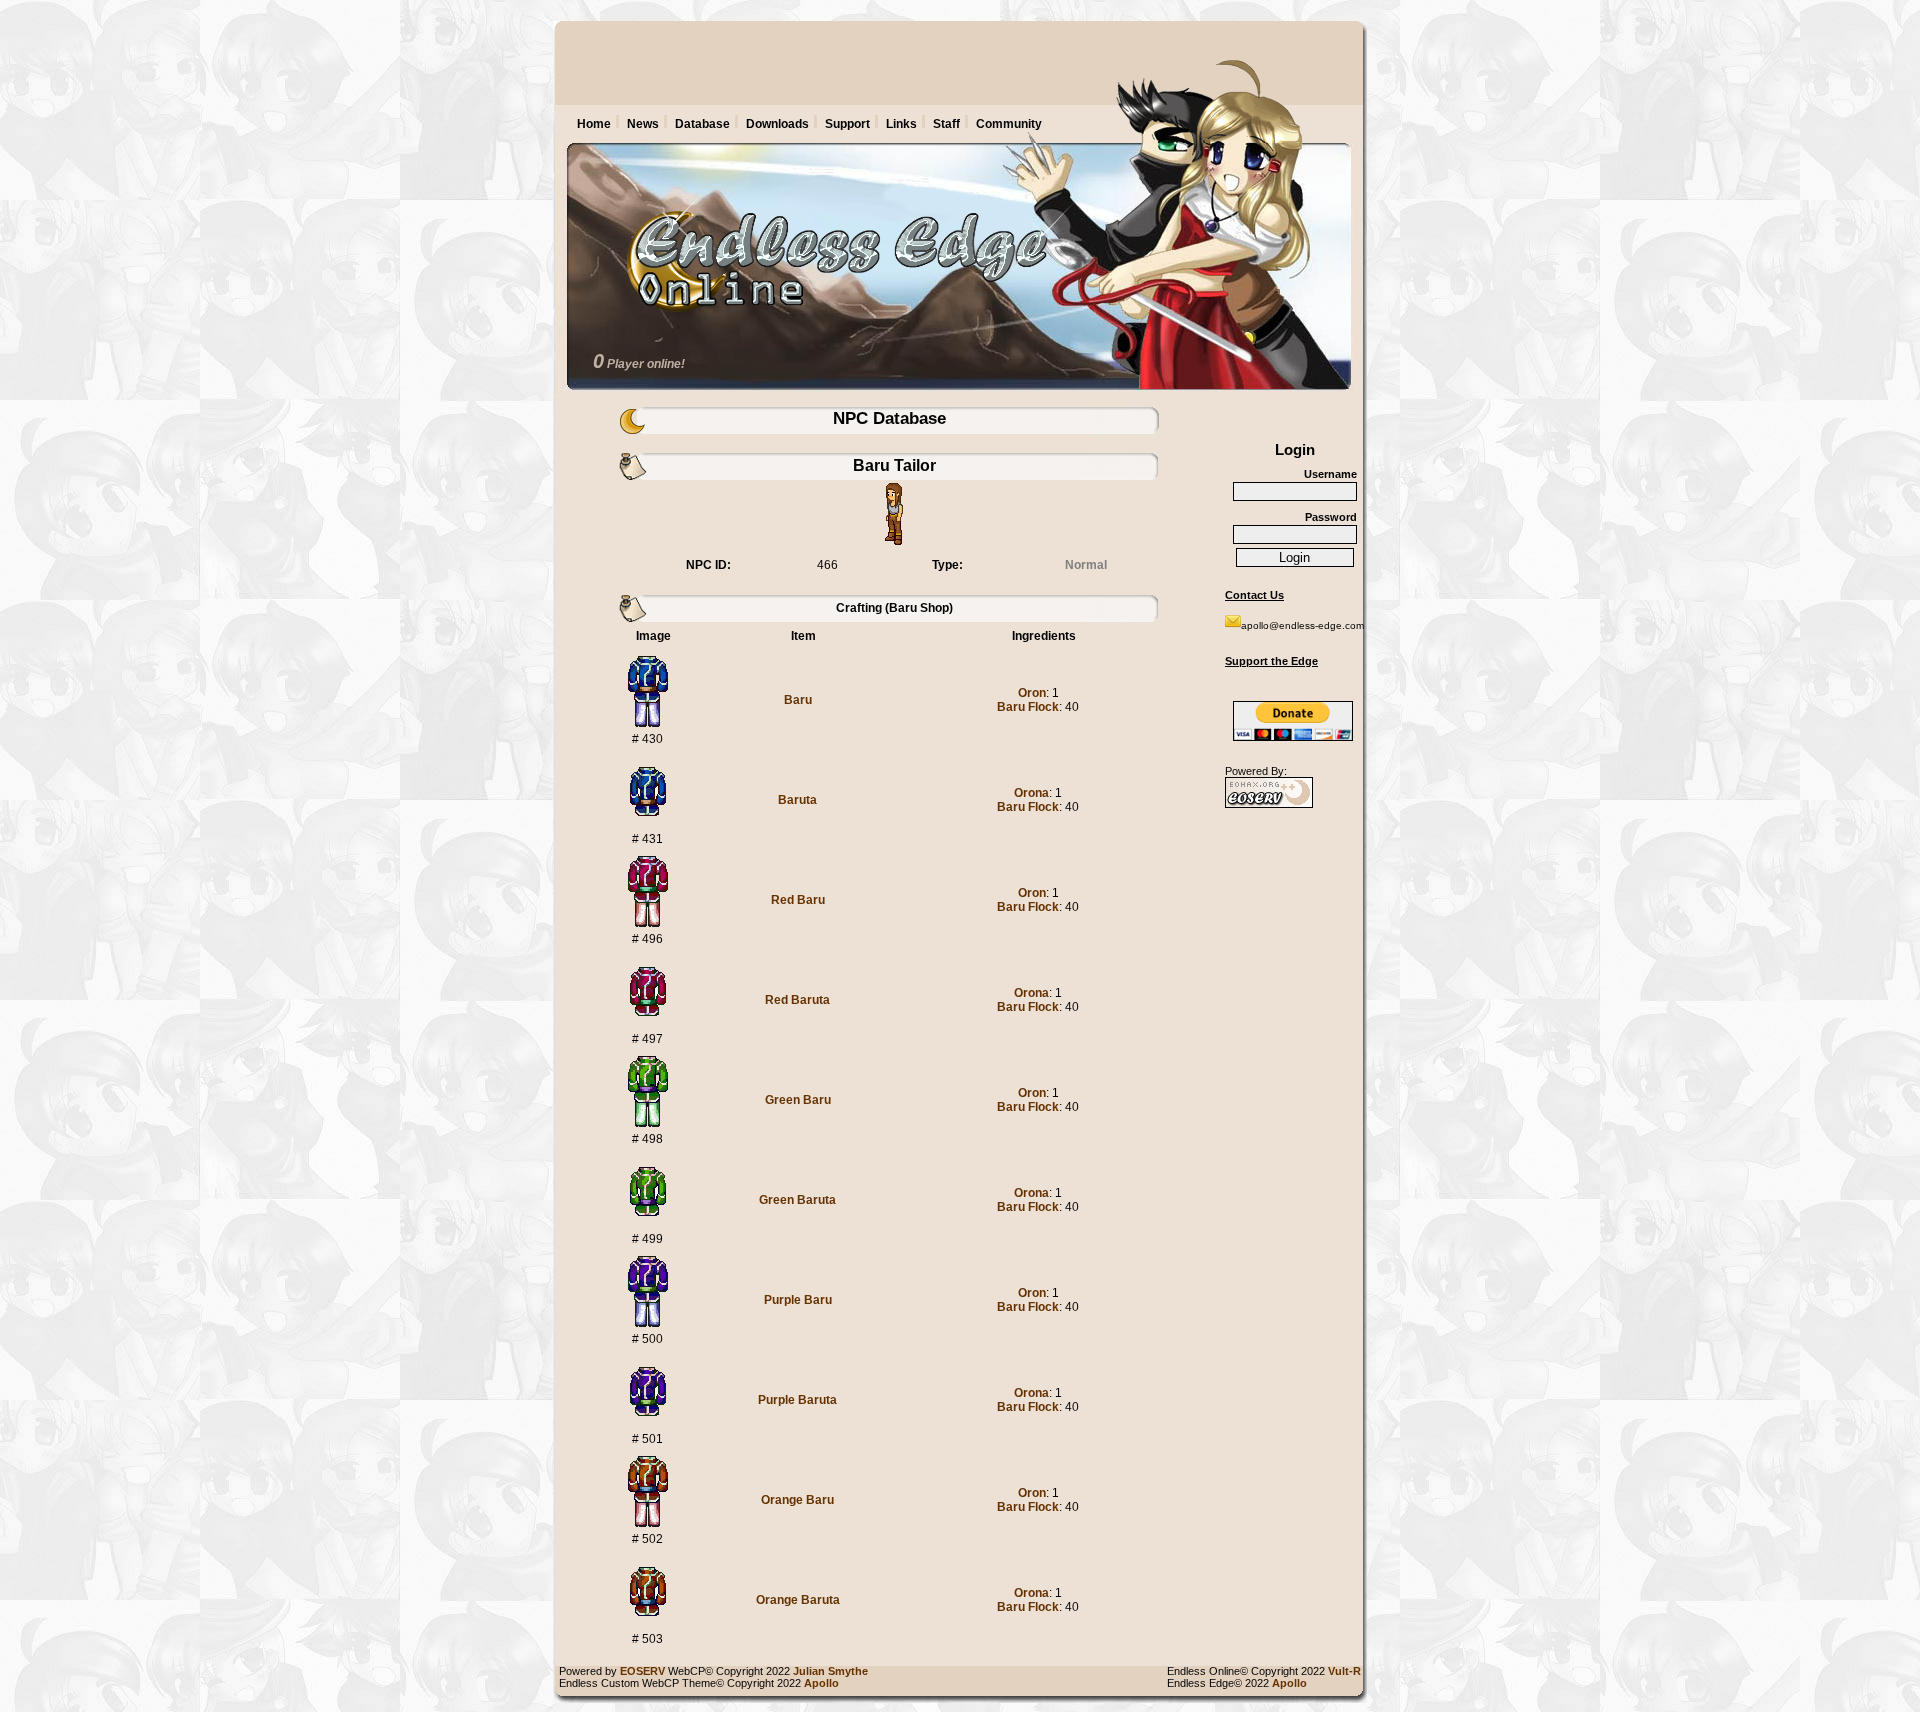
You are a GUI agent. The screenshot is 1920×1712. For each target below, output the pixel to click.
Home (594, 124)
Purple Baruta (797, 1400)
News (643, 124)
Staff (946, 124)
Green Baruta (797, 1200)
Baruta (797, 800)
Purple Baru (798, 1300)
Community (1009, 124)
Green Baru (798, 1100)
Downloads (777, 124)
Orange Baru (797, 1500)
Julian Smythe (833, 1671)
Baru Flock (1028, 707)
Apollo (1292, 1683)
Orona (1031, 793)
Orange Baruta (798, 1600)
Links (901, 124)
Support (847, 124)
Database (702, 124)
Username (1330, 474)
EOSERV (642, 1671)
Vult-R (1347, 1671)
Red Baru (798, 900)
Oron (1032, 693)
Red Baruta (797, 1000)
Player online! (646, 364)
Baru (798, 700)
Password (1331, 517)
